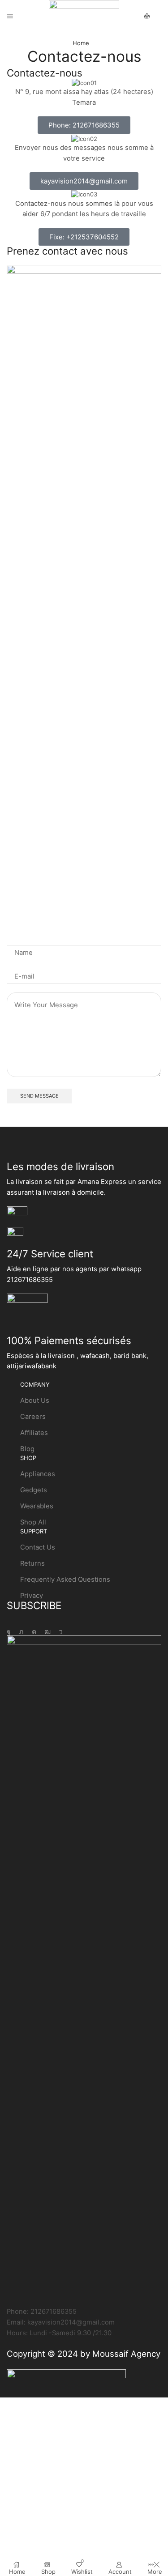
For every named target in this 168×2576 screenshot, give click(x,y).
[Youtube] (47, 1632)
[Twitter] (21, 1632)
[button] (84, 125)
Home (81, 43)
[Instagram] (34, 1632)
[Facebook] (9, 1632)
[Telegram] (61, 1632)
